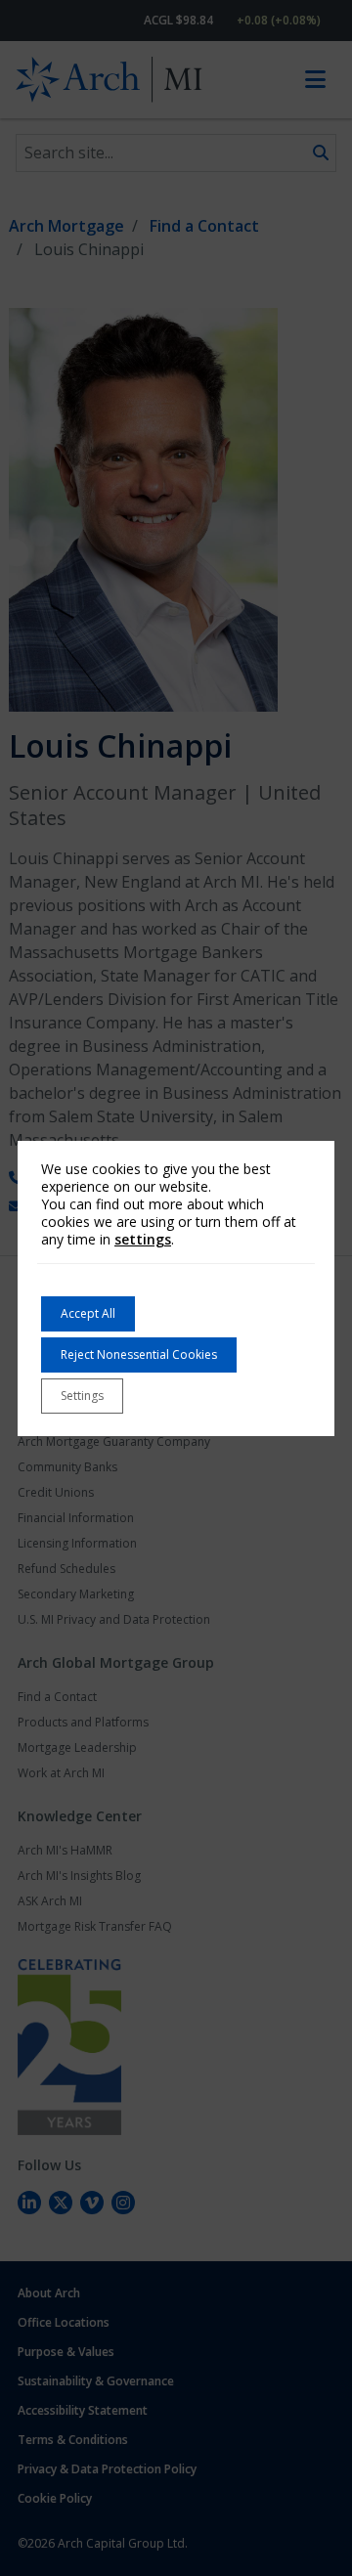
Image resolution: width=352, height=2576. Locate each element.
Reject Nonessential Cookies (139, 1354)
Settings (82, 1396)
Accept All (88, 1313)
